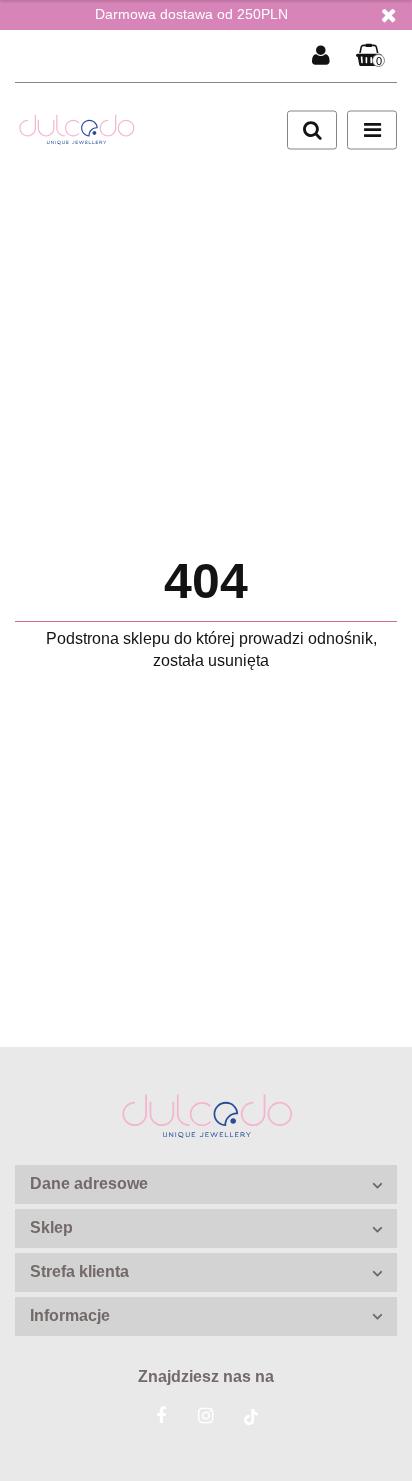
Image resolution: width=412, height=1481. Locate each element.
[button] (371, 56)
